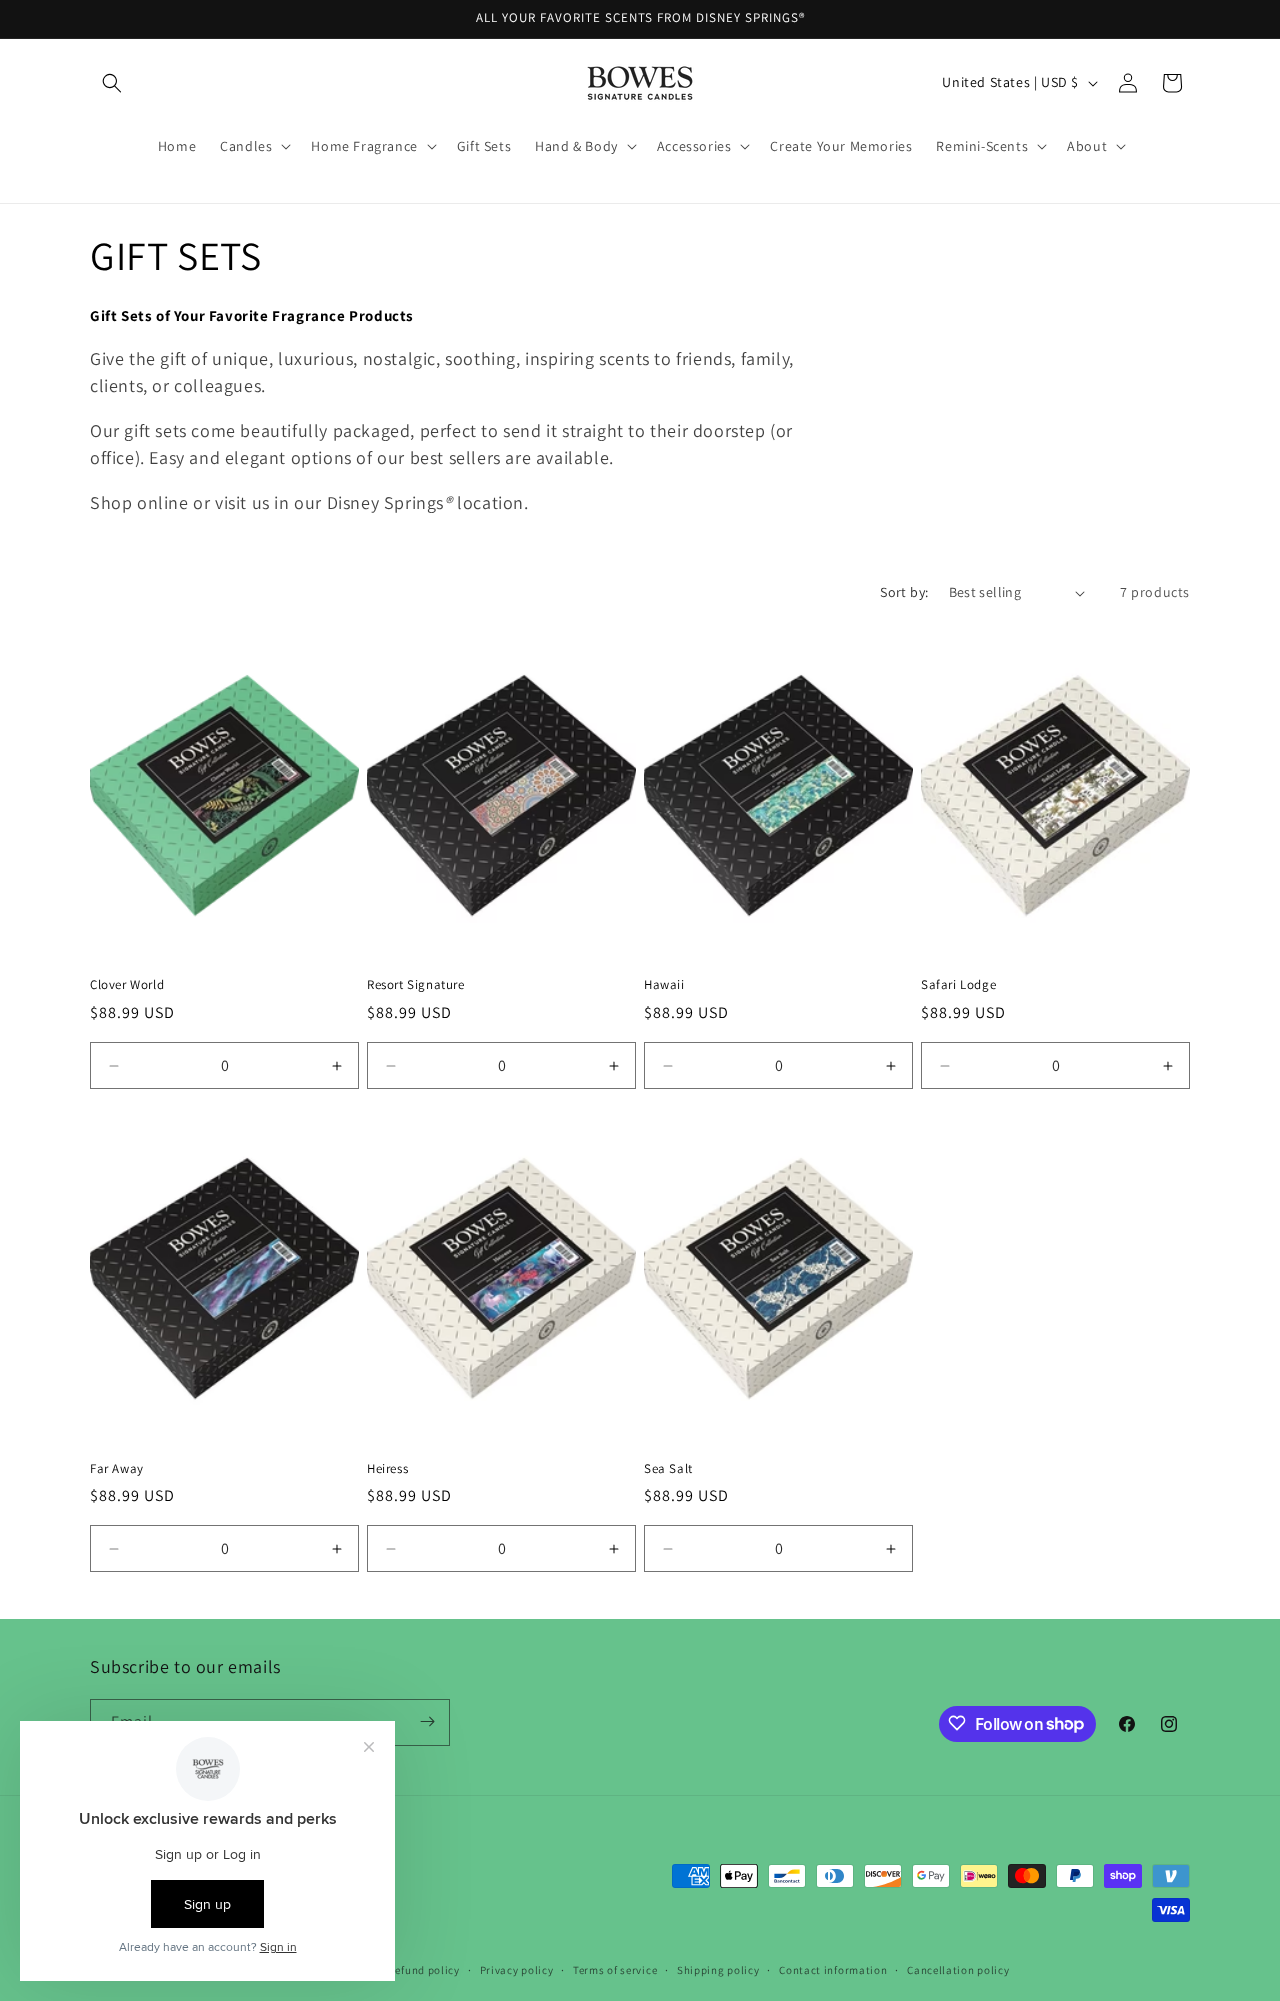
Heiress (387, 1469)
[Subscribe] (427, 1721)
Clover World (127, 985)
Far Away (117, 1469)
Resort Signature (416, 985)
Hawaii (664, 985)
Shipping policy (718, 1970)
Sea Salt (668, 1469)
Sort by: (904, 592)
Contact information (833, 1970)
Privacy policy (517, 1970)
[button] (112, 83)
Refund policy (424, 1970)
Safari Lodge (958, 985)
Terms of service (615, 1970)
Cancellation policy (958, 1970)
